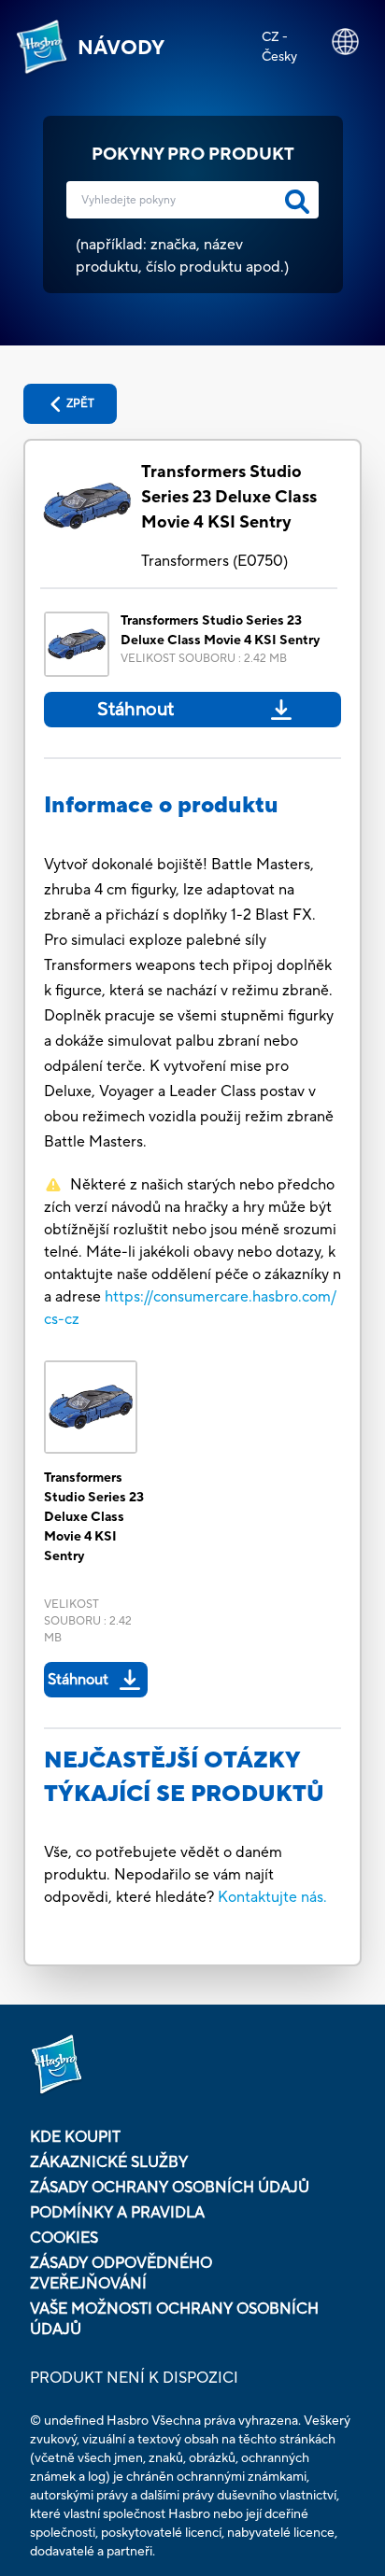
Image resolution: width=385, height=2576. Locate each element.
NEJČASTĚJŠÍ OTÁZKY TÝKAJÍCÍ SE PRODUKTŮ (184, 1777)
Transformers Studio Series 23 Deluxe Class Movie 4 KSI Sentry (229, 497)
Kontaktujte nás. (272, 1897)
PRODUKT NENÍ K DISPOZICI (134, 2378)
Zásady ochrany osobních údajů (170, 2188)
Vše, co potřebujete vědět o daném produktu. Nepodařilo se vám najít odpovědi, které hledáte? (163, 1875)
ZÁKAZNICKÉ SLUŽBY (109, 2162)
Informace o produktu (161, 805)
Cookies (64, 2238)
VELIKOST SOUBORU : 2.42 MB (204, 659)
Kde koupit (75, 2137)
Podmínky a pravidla (117, 2213)
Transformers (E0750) (214, 561)
